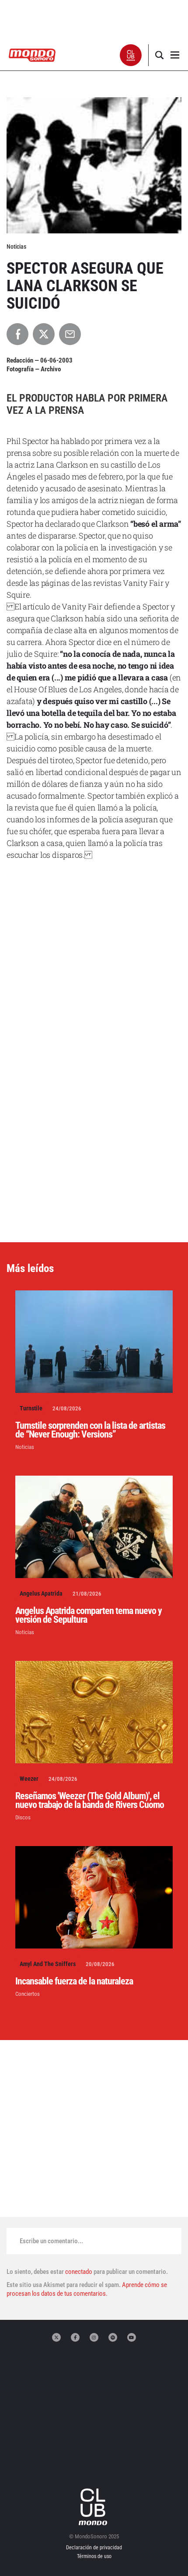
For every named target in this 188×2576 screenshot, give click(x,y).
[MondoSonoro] (32, 55)
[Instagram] (94, 2337)
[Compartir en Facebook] (17, 334)
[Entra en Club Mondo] (94, 2507)
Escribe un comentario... (51, 2241)
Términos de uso (94, 2556)
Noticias (25, 1447)
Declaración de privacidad (94, 2548)
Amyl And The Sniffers (48, 1964)
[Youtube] (132, 2337)
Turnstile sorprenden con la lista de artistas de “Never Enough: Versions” (90, 1430)
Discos (23, 1817)
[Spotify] (113, 2337)
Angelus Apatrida (41, 1593)
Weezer (29, 1779)
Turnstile (31, 1408)
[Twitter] (56, 2337)
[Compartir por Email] (70, 334)
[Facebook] (75, 2337)
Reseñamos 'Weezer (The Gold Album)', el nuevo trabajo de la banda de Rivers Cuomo (90, 1800)
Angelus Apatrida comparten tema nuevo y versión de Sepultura (89, 1615)
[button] (131, 55)
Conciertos (28, 1994)
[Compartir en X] (44, 334)
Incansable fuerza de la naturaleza (74, 1981)
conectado (79, 2272)
